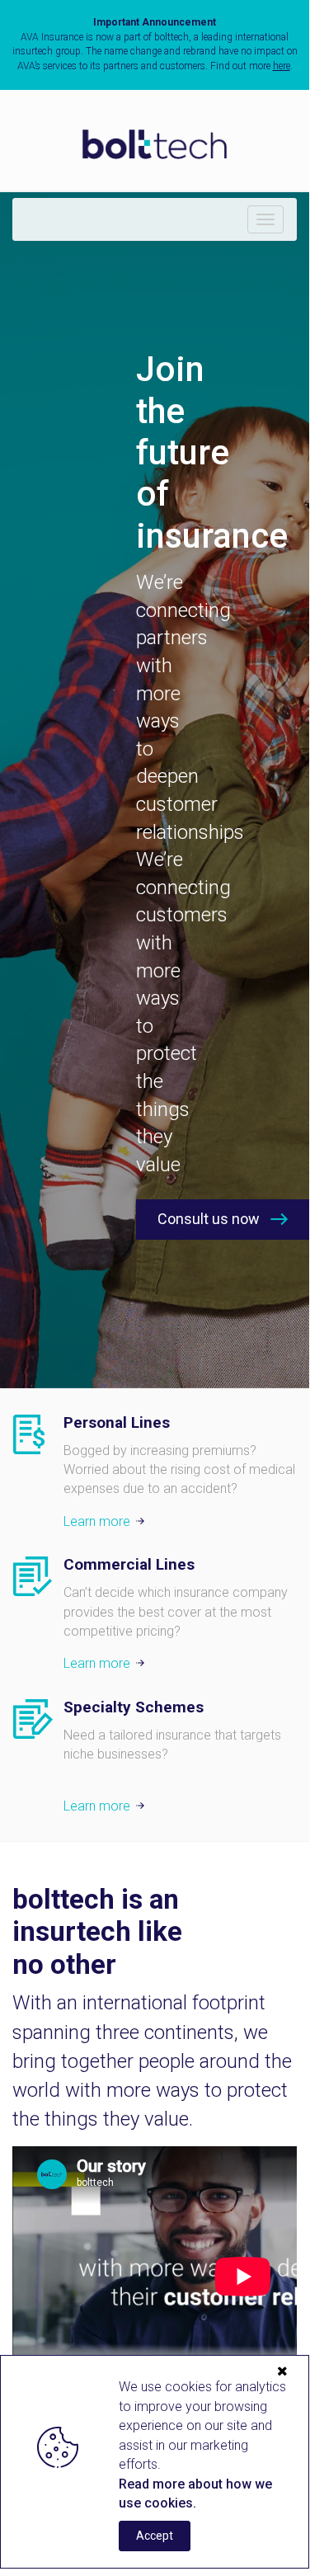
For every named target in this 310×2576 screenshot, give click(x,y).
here (282, 66)
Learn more (97, 1521)
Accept (155, 2536)
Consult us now (209, 1219)
